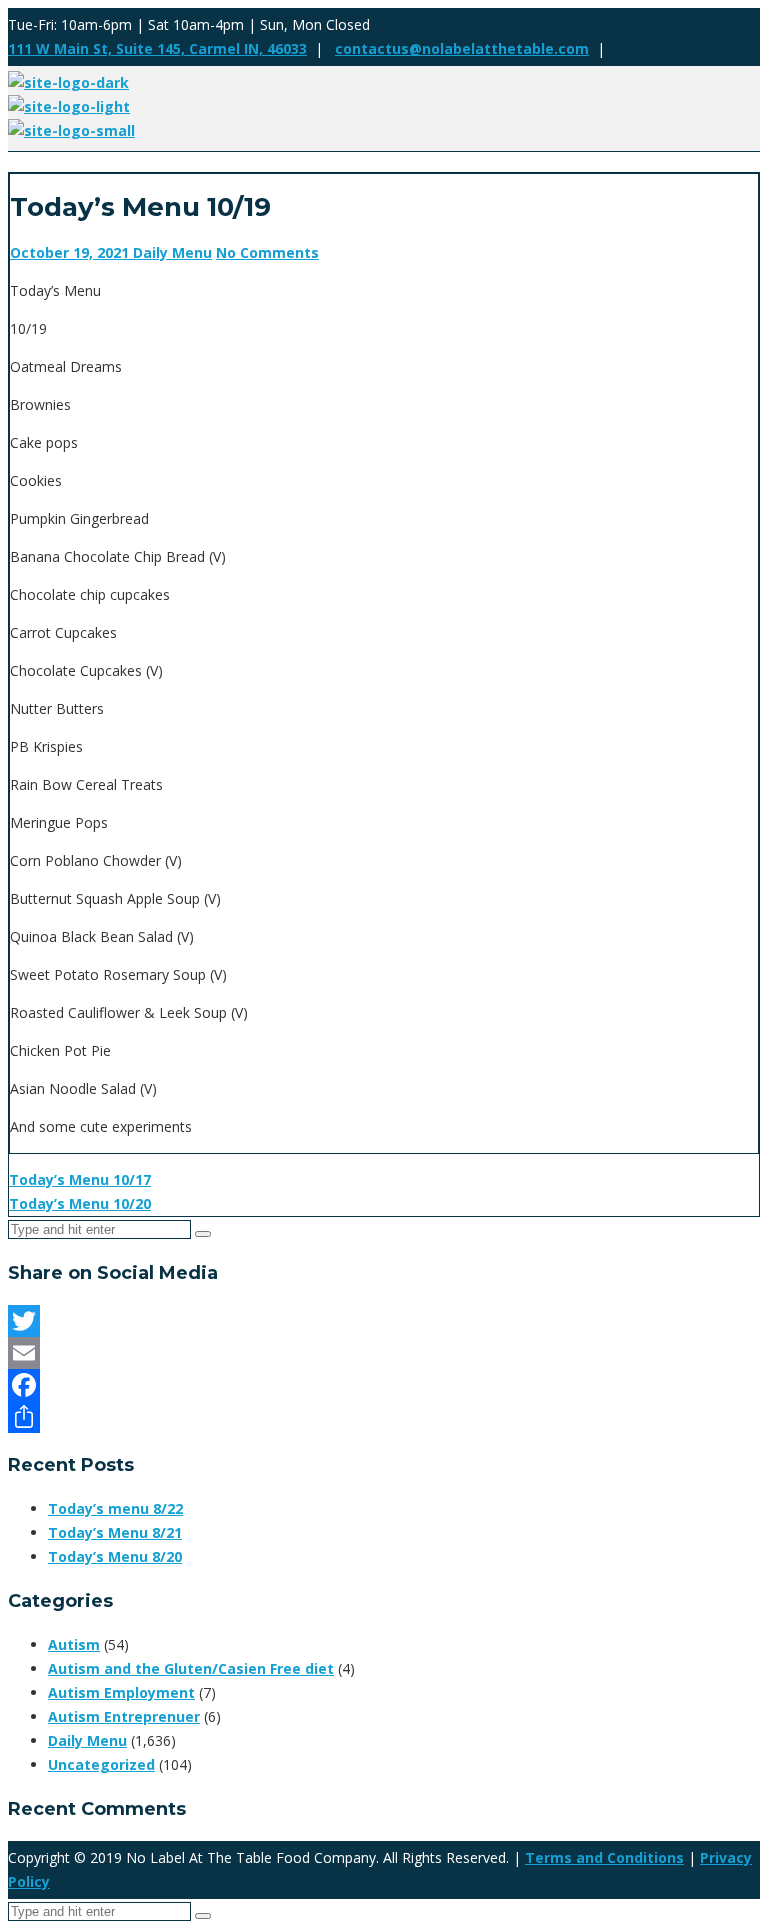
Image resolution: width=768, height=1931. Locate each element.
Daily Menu (172, 252)
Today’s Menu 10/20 (80, 1203)
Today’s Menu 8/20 (115, 1556)
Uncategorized (101, 1764)
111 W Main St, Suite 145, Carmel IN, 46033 (157, 48)
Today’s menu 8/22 (115, 1508)
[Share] (384, 1417)
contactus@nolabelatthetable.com (462, 48)
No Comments (267, 252)
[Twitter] (384, 1321)
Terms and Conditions (604, 1857)
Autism (74, 1644)
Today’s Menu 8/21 (115, 1532)
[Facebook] (384, 1385)
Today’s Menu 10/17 (80, 1179)
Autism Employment (121, 1692)
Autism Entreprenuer (124, 1716)
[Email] (384, 1353)
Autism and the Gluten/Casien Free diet (191, 1668)
